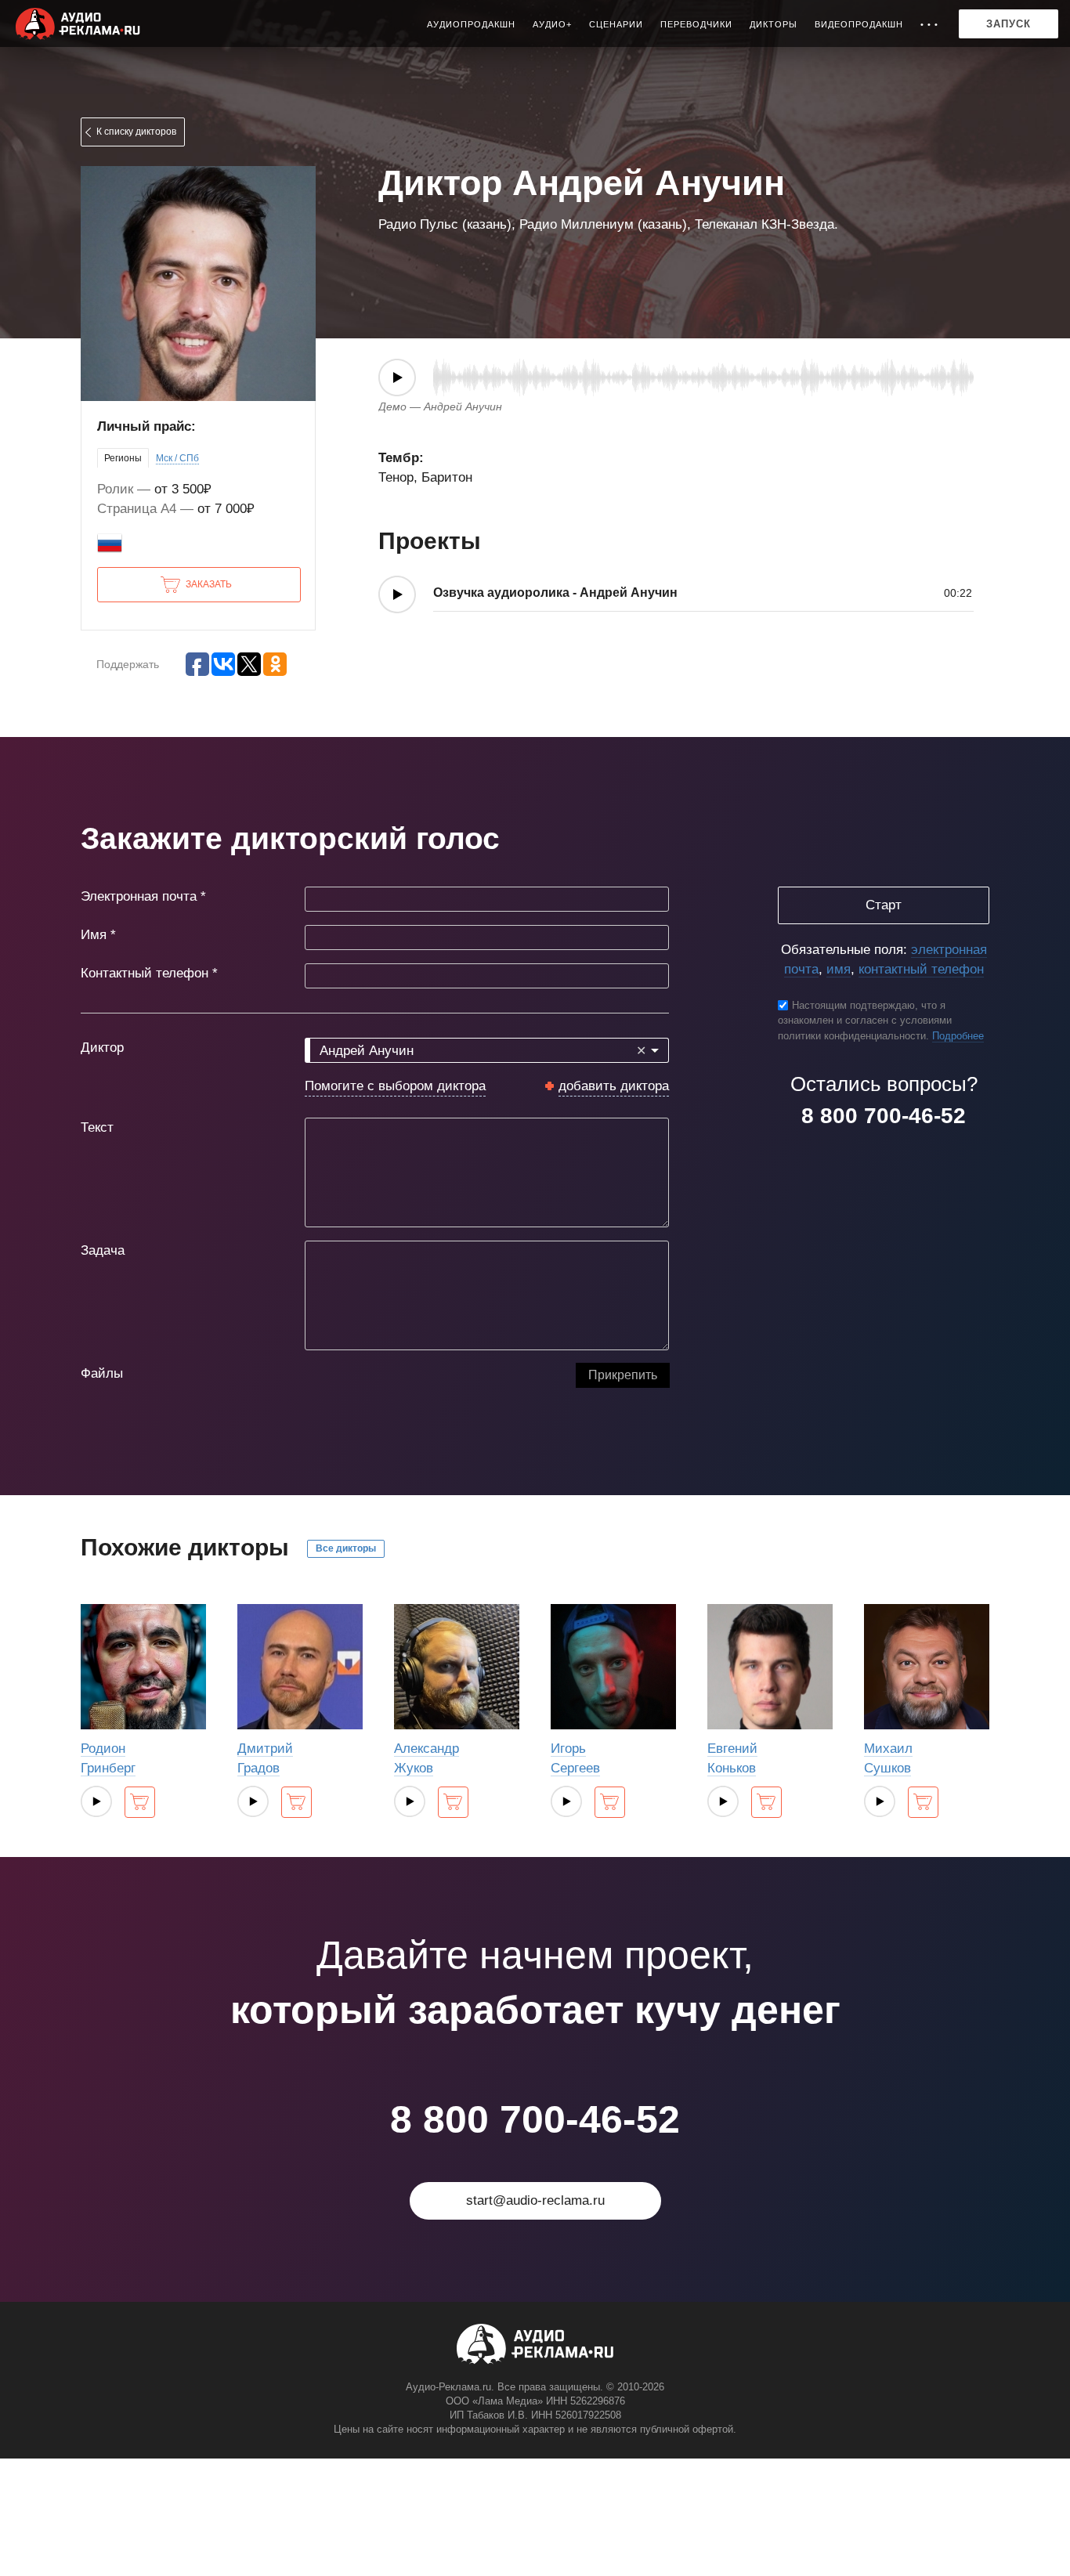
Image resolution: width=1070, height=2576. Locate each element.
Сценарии (616, 24)
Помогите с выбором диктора (395, 1086)
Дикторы (774, 24)
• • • (929, 24)
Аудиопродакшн (471, 24)
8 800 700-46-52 (884, 1116)
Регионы (123, 458)
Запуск (1009, 24)
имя (839, 969)
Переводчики (696, 24)
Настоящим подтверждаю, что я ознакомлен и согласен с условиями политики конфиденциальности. (865, 1021)
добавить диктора (614, 1086)
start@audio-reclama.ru (535, 2200)
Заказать (209, 584)
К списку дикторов (136, 132)
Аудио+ (552, 24)
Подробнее (958, 1036)
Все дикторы (346, 1548)
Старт (884, 905)
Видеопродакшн (859, 24)
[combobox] (487, 1050)
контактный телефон (921, 969)
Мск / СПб (177, 458)
